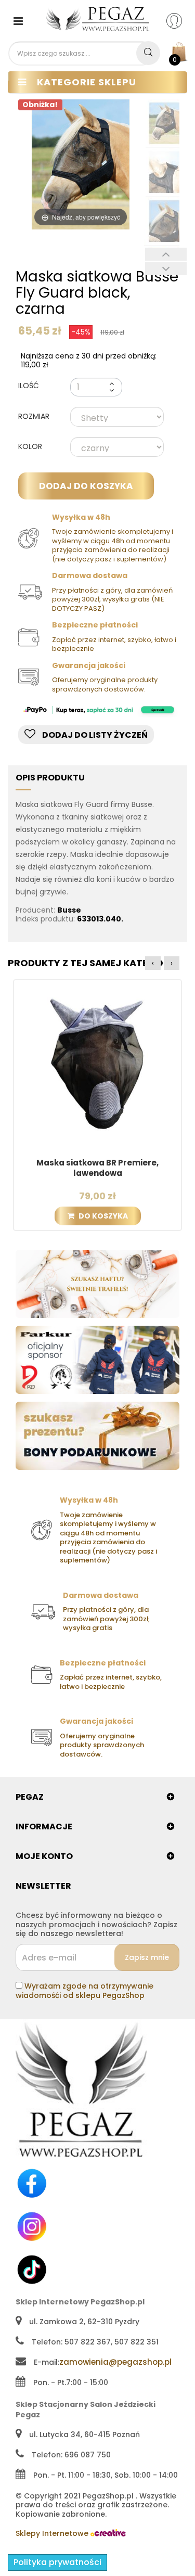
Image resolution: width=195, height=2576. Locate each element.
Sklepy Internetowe (53, 2533)
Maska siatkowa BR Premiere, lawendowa (97, 1168)
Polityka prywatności (57, 2562)
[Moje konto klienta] (181, 20)
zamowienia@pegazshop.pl (115, 2362)
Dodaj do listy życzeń (94, 735)
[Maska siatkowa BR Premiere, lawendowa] (97, 1063)
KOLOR (31, 447)
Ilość (29, 386)
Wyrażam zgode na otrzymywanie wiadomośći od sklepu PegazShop (84, 1991)
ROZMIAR (35, 417)
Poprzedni (166, 254)
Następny (166, 269)
